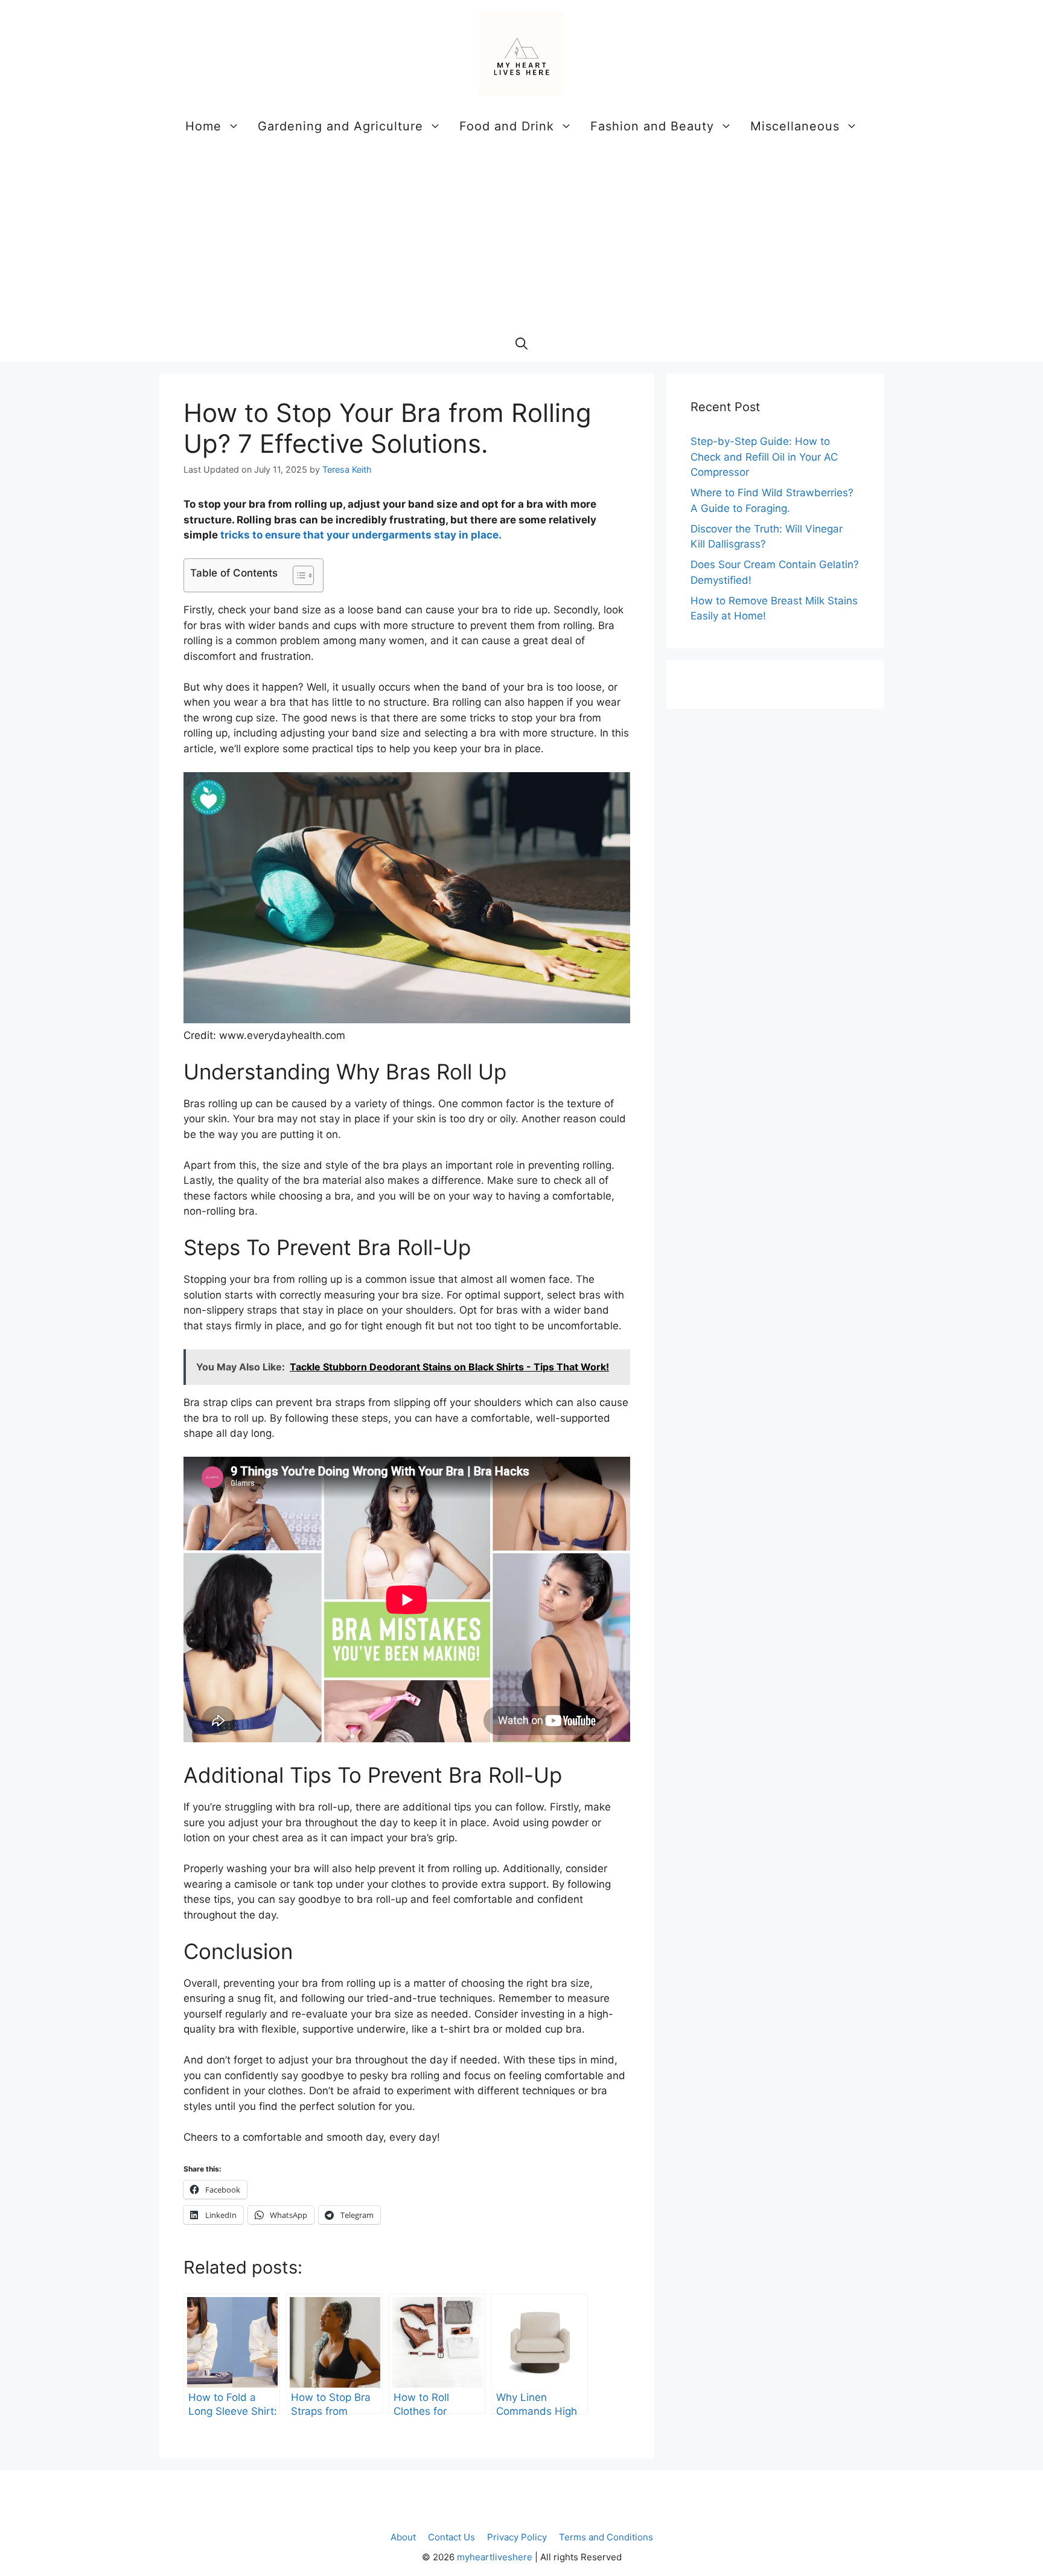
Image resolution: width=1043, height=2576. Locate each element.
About (403, 2537)
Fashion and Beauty (652, 126)
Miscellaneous (795, 126)
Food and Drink (507, 126)
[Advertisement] (521, 235)
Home (203, 126)
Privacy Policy (517, 2537)
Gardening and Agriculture (340, 126)
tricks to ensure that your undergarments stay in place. (361, 535)
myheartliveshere (495, 2557)
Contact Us (451, 2537)
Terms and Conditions (606, 2537)
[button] (521, 344)
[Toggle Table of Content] (297, 575)
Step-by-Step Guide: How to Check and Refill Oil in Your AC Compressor (764, 457)
